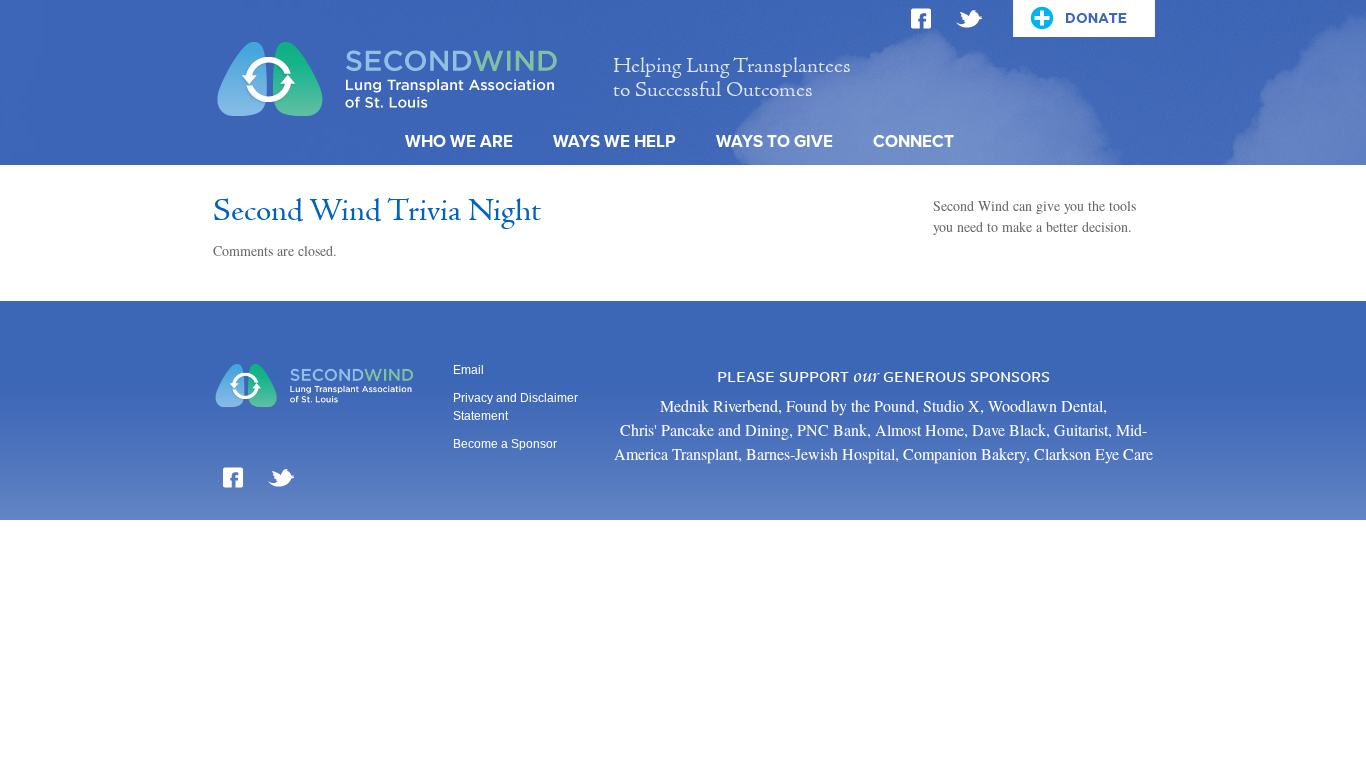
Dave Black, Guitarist (1040, 429)
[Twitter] (969, 12)
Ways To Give (774, 141)
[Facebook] (921, 12)
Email (468, 370)
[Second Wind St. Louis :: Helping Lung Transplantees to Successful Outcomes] (402, 76)
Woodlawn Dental (1045, 405)
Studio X (951, 405)
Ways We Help (614, 141)
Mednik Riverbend (719, 405)
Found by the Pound (850, 405)
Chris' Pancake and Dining (704, 429)
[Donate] (1084, 18)
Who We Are (459, 141)
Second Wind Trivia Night (377, 212)
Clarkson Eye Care (1093, 453)
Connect (913, 141)
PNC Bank (832, 429)
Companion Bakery (964, 453)
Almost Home (919, 429)
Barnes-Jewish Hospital (820, 453)
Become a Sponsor (505, 444)
